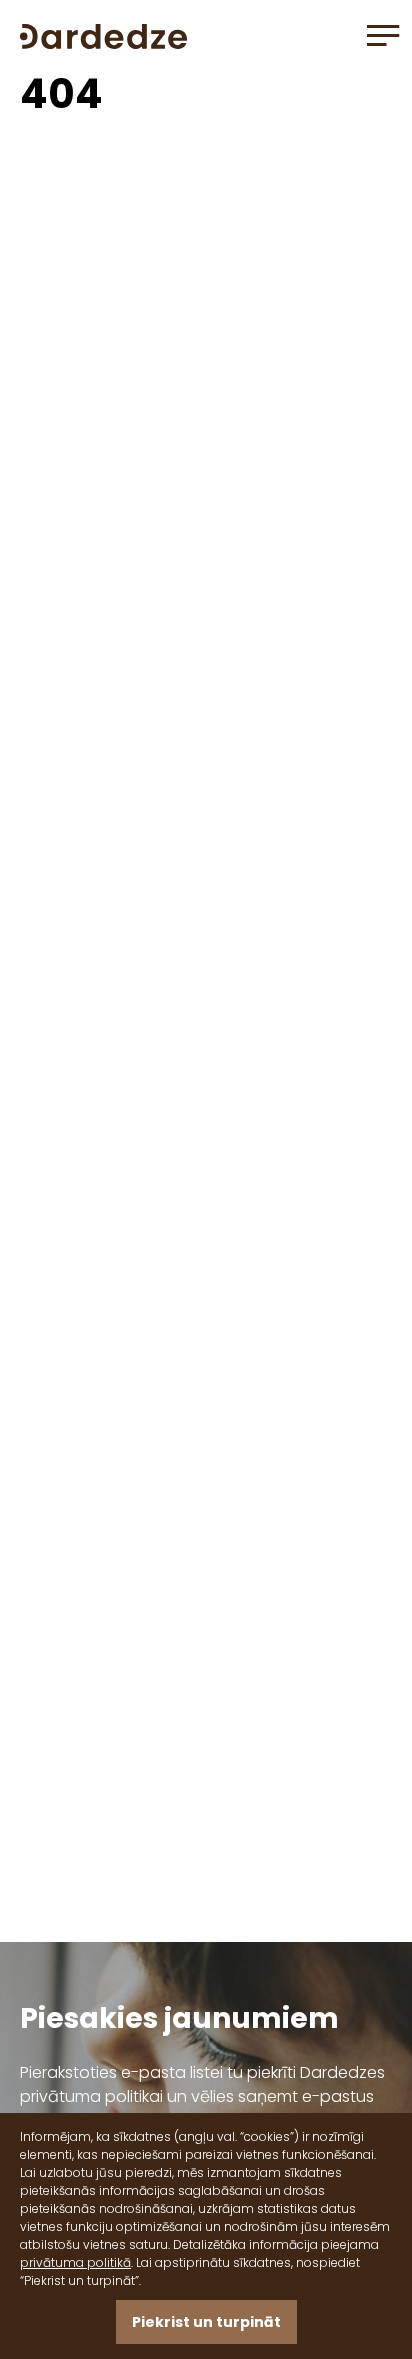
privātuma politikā (75, 2262)
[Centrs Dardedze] (103, 34)
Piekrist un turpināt (206, 2322)
